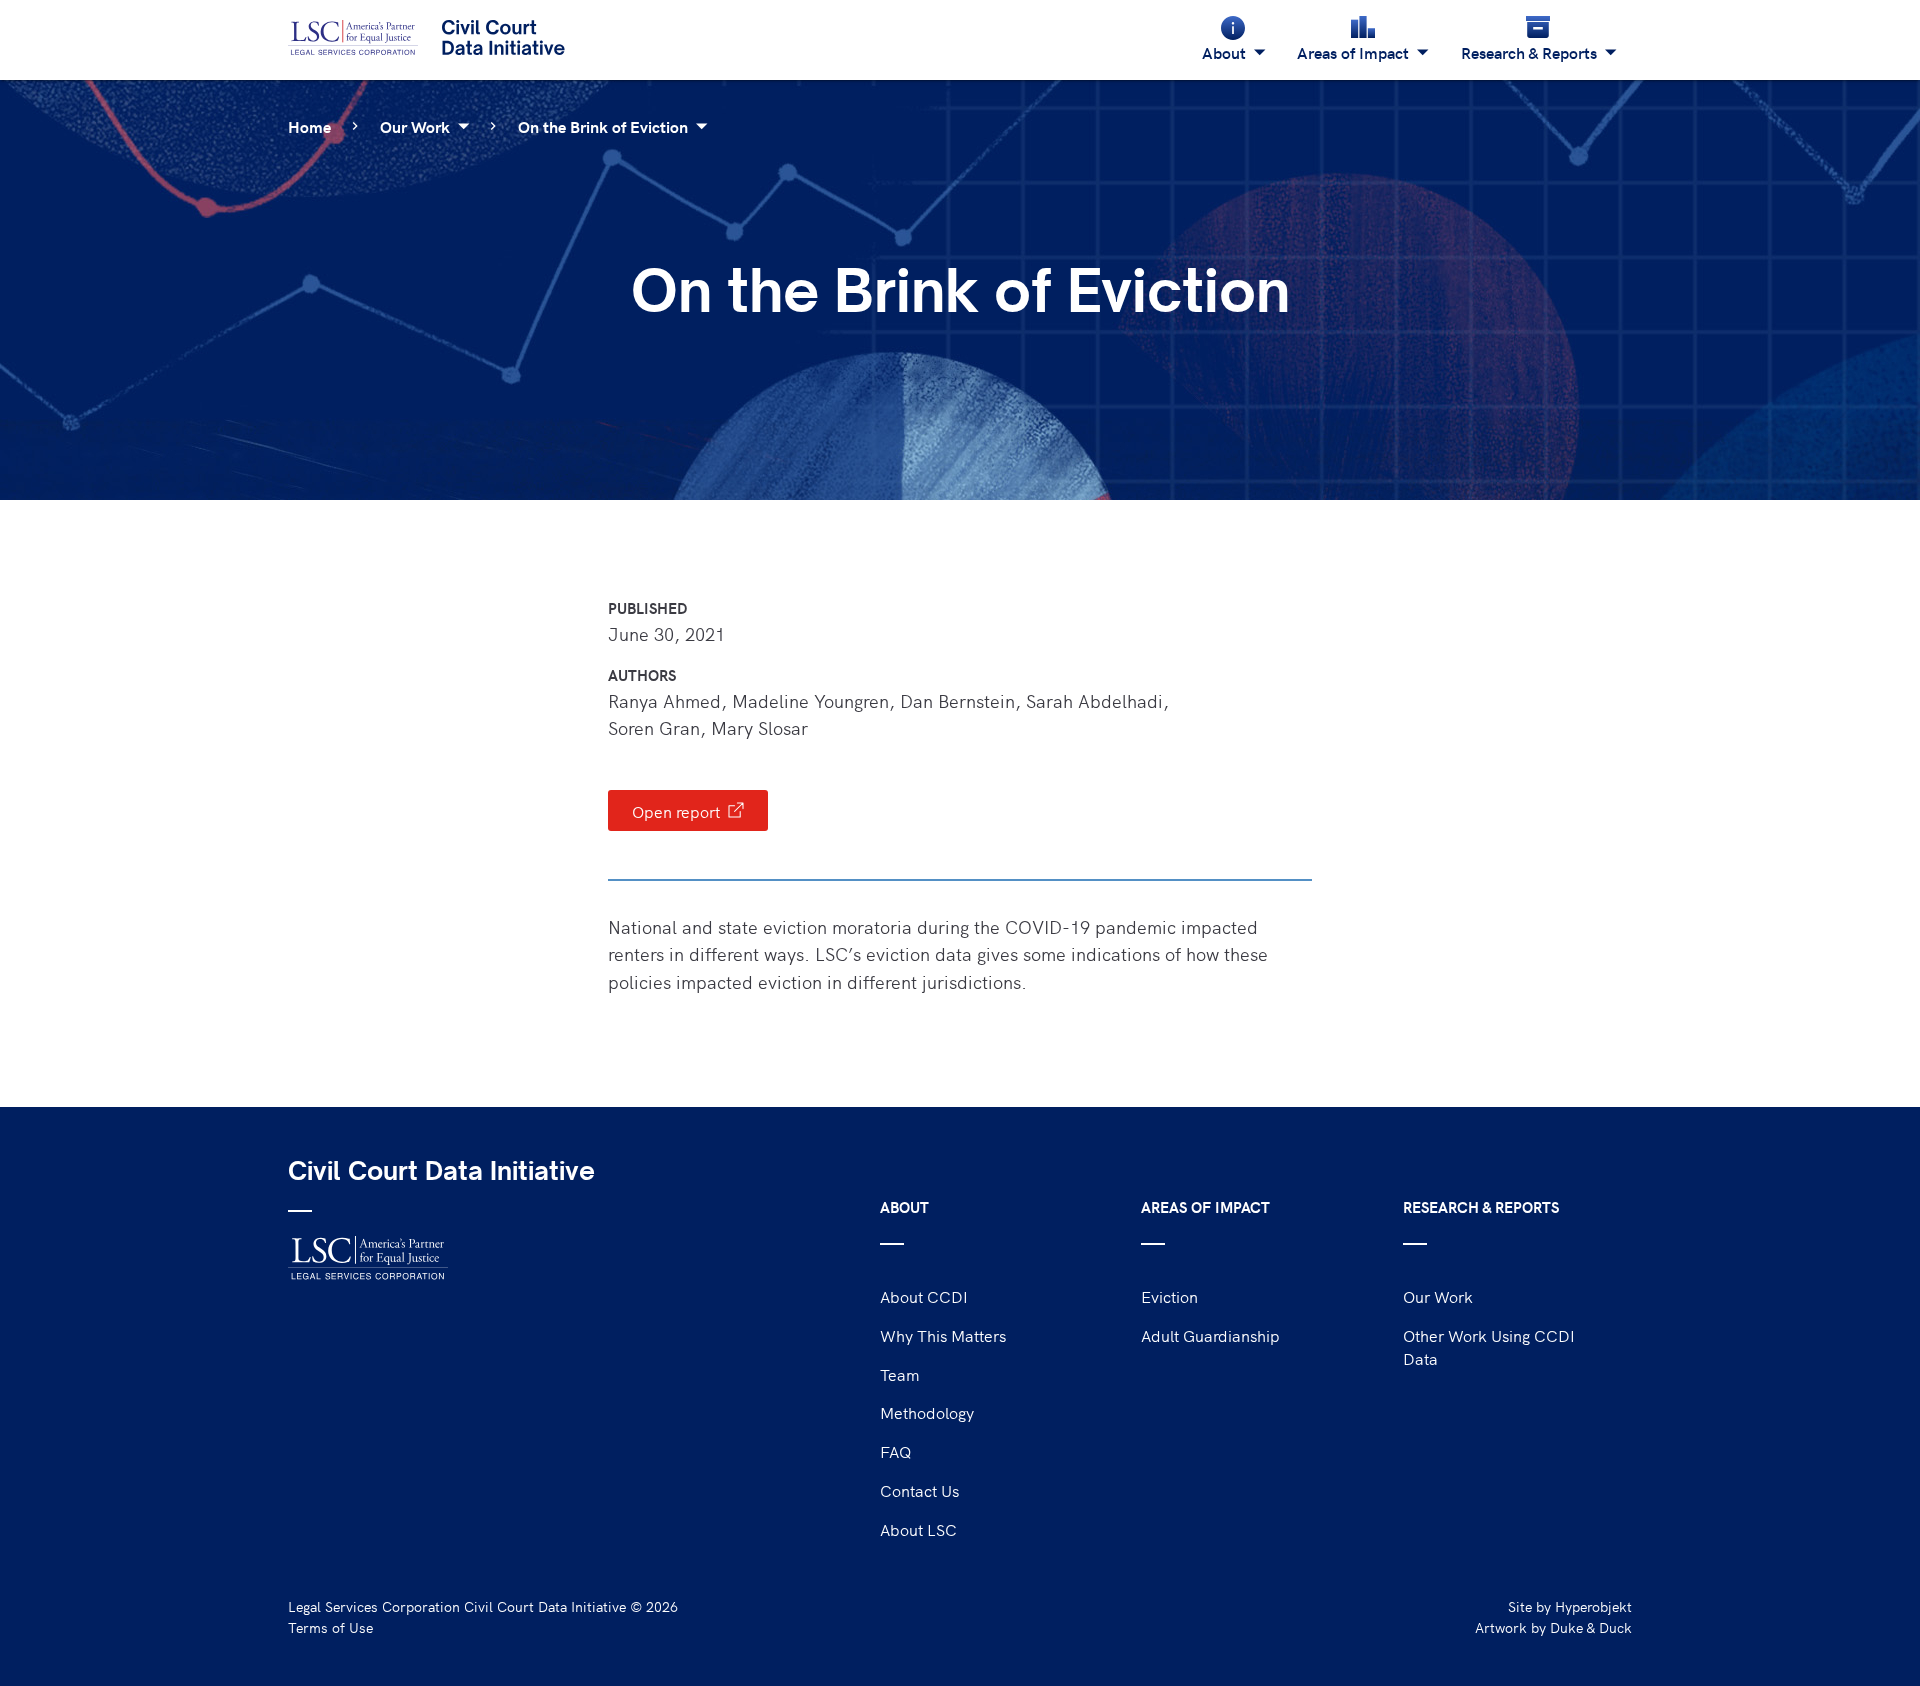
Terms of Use (330, 1627)
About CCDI (924, 1296)
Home (309, 126)
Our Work (415, 126)
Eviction (1169, 1296)
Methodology (927, 1412)
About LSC (918, 1529)
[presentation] (688, 810)
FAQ (896, 1451)
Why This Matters (943, 1335)
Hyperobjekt (1593, 1606)
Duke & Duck (1591, 1627)
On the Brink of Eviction (603, 126)
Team (900, 1374)
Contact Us (919, 1490)
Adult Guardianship (1210, 1335)
